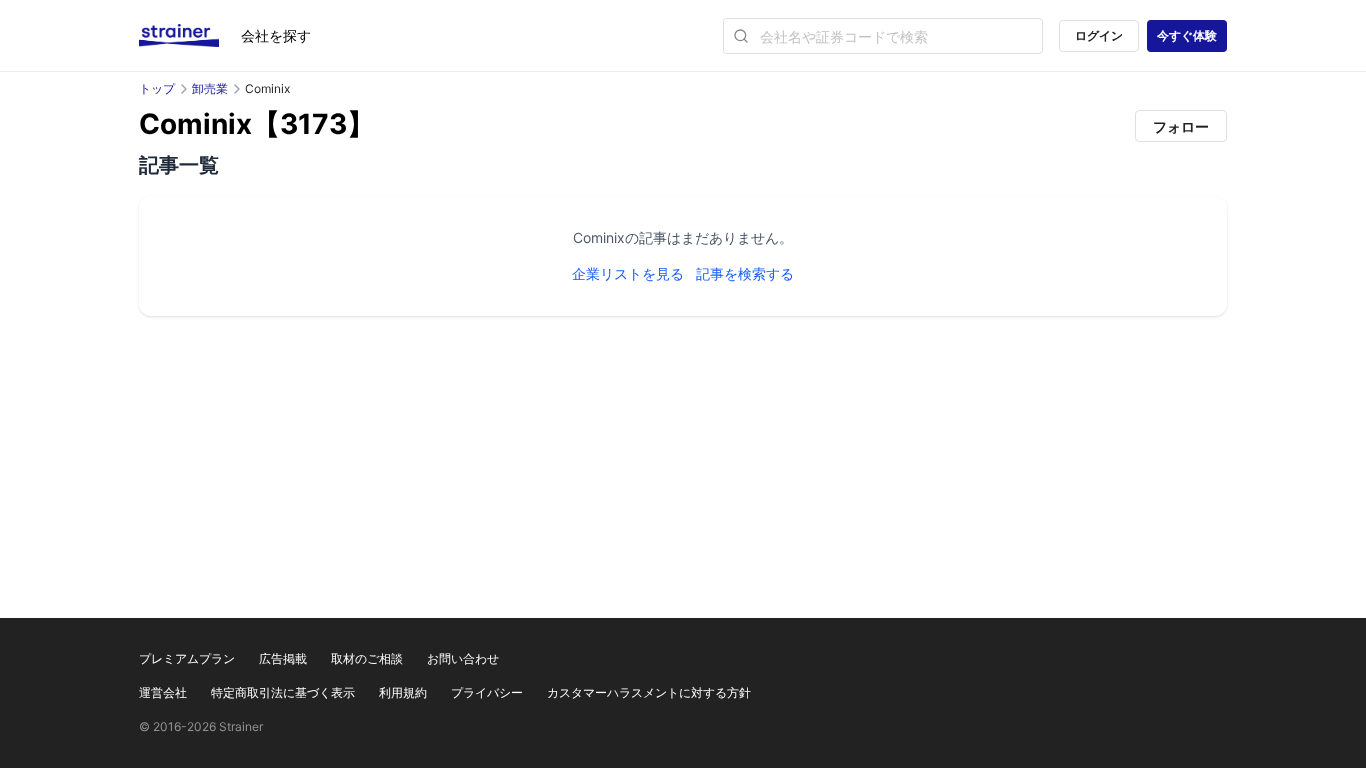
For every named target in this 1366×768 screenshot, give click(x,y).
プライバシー (487, 692)
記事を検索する (745, 273)
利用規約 (403, 692)
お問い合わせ (463, 658)
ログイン (1099, 35)
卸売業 (210, 88)
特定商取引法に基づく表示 (283, 692)
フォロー (1181, 126)
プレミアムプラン (187, 658)
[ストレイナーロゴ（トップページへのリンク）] (190, 36)
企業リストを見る (628, 273)
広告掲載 (283, 658)
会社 (276, 35)
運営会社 (163, 692)
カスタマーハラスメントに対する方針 (649, 692)
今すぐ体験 (1187, 35)
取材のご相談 (367, 658)
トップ (157, 88)
